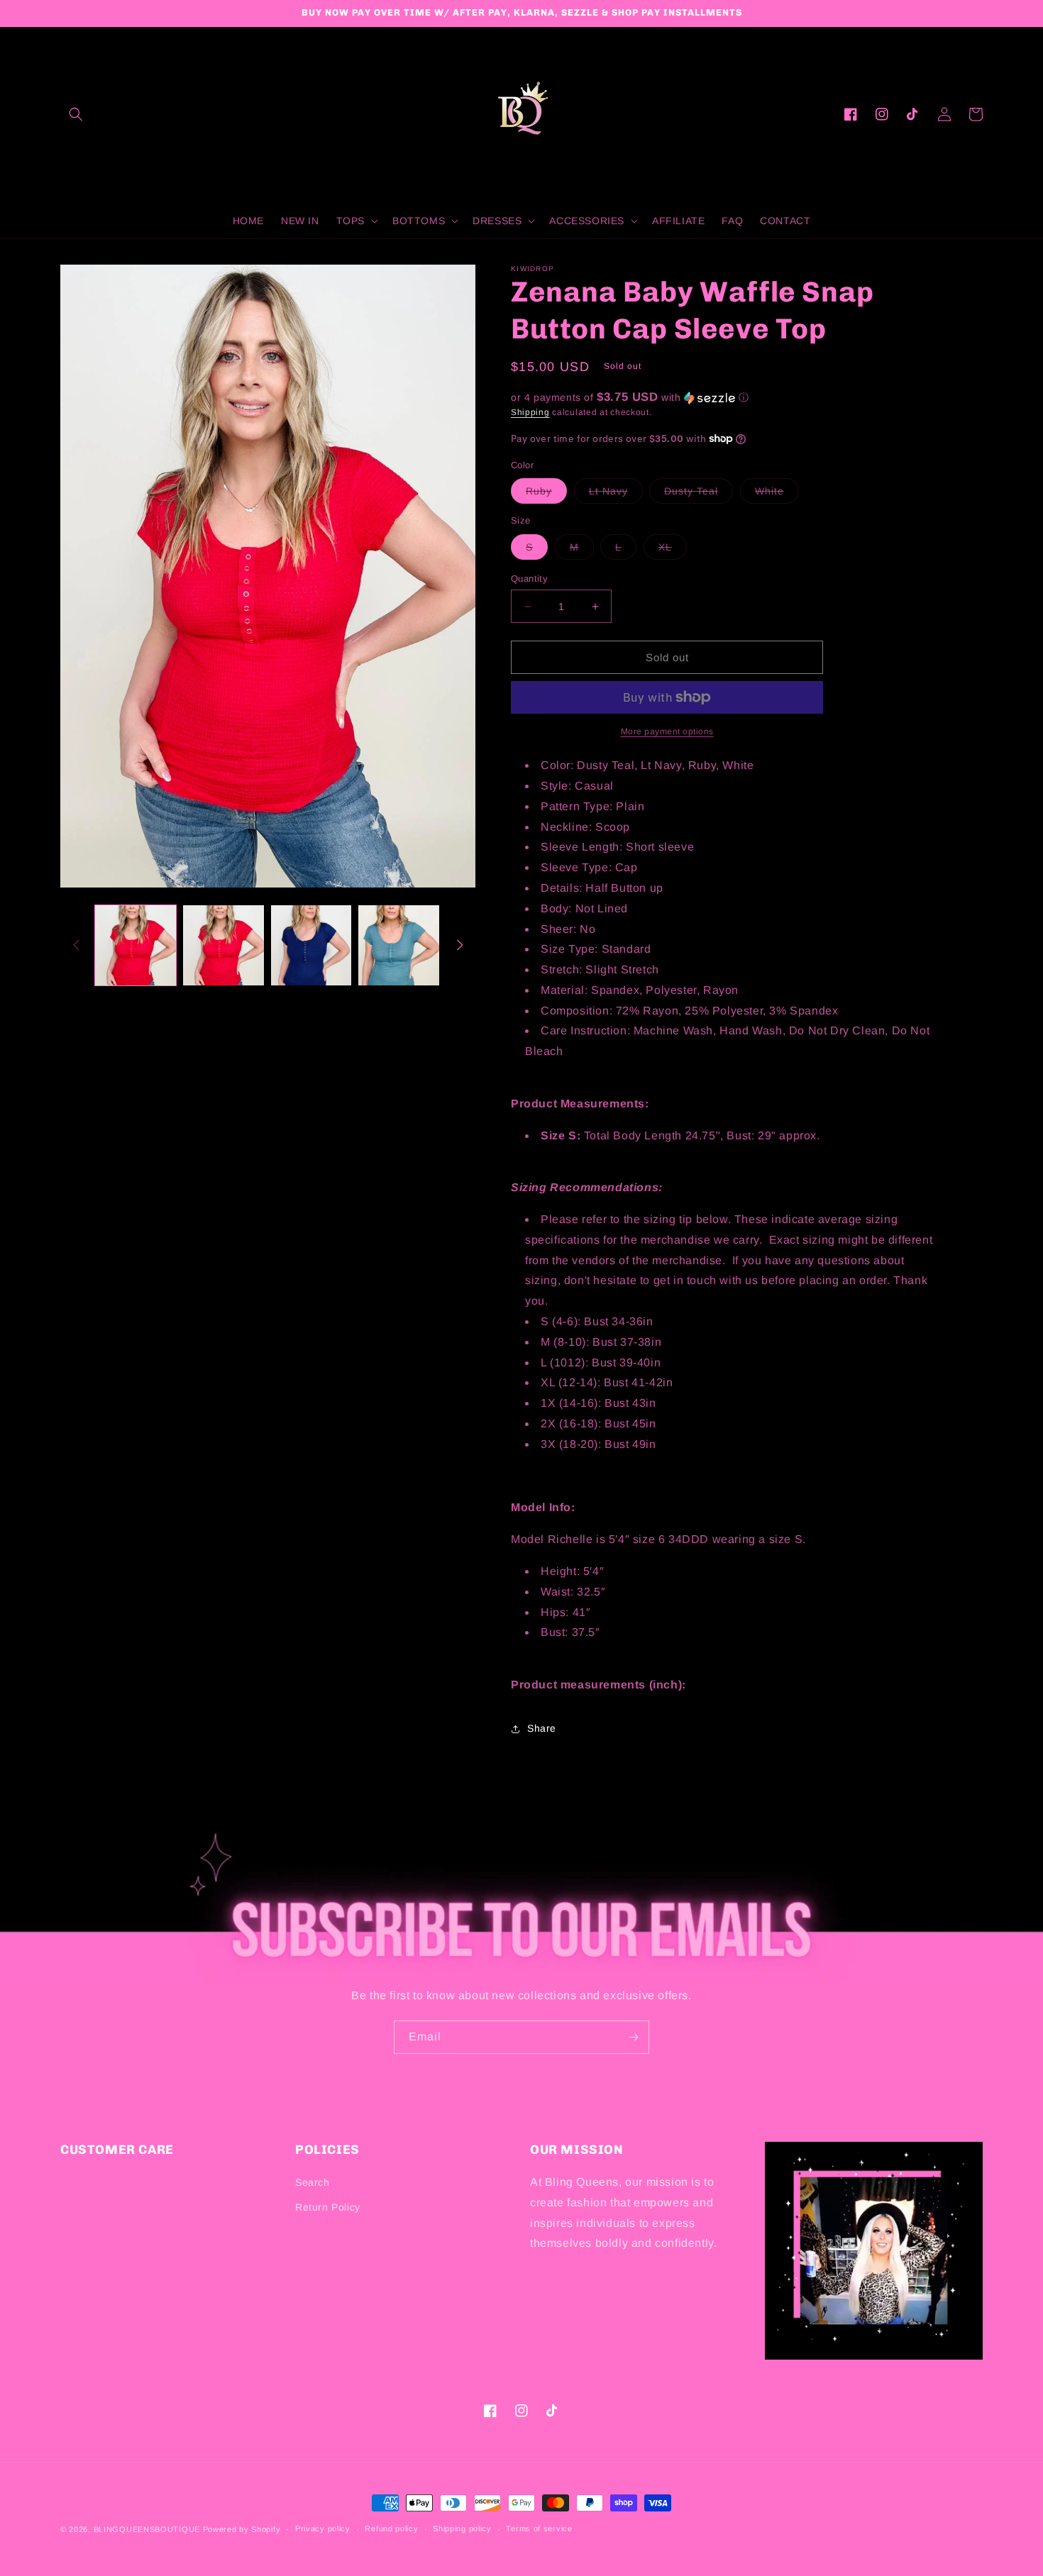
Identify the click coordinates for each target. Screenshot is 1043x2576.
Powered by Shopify (242, 2529)
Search (313, 2182)
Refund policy (391, 2528)
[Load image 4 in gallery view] (399, 946)
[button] (76, 114)
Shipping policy (462, 2528)
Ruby (546, 494)
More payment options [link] (667, 731)
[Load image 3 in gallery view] (311, 946)
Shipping (530, 412)
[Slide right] (460, 945)
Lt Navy (616, 494)
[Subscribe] (633, 2037)
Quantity (529, 579)
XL (673, 550)
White (777, 494)
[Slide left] (76, 945)
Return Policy (328, 2207)
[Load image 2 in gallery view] (223, 946)
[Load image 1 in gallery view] (136, 946)
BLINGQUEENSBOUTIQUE (147, 2529)
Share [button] (542, 1728)
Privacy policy (323, 2528)
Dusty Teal (699, 494)
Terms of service (539, 2528)
